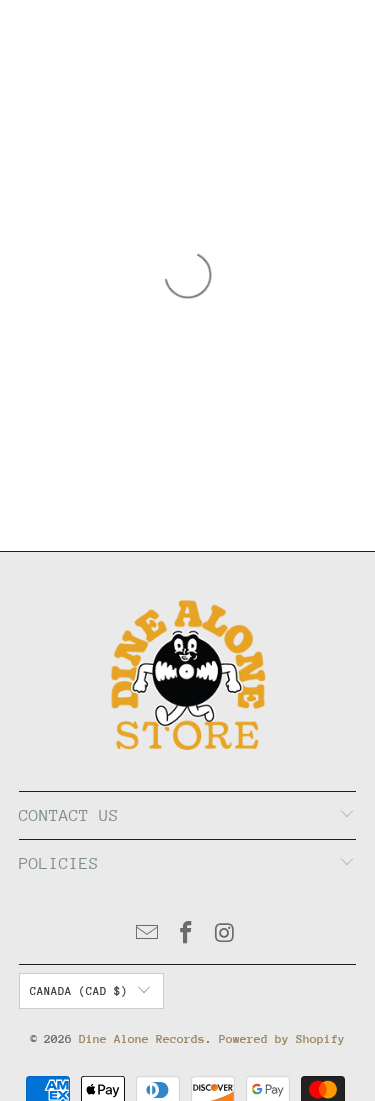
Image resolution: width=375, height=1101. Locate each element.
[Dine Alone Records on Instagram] (225, 935)
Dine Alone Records (142, 1039)
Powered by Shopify (282, 1039)
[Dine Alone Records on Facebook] (187, 935)
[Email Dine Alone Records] (148, 935)
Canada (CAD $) (79, 991)
